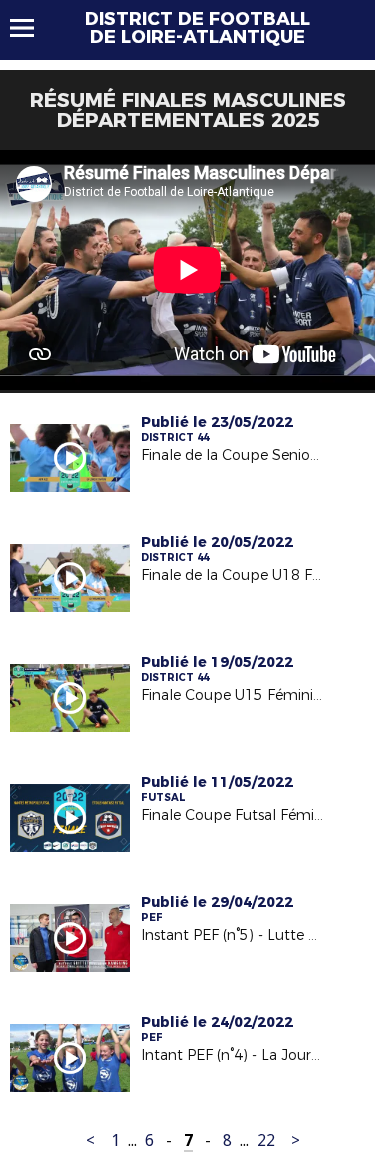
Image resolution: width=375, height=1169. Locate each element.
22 (266, 1140)
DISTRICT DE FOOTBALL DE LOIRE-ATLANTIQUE (197, 28)
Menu (31, 28)
